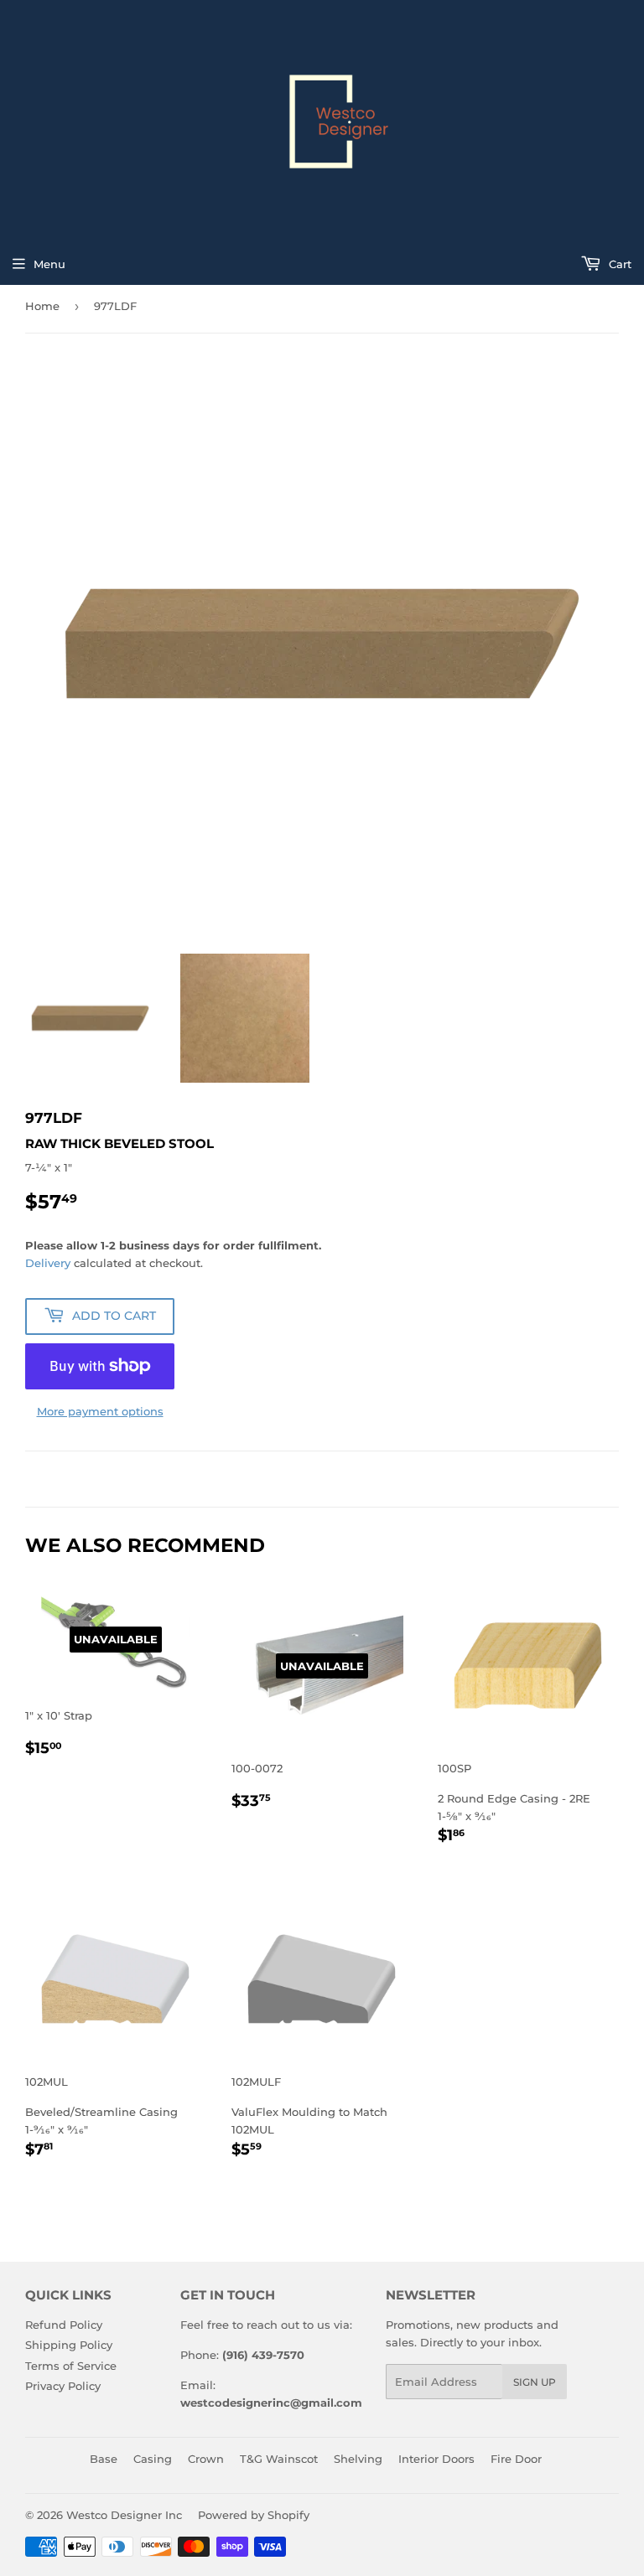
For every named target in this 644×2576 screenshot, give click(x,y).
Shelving (358, 2459)
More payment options (100, 1411)
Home (42, 306)
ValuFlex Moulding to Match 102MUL (309, 2118)
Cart (618, 264)
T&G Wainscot (279, 2459)
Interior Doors (436, 2459)
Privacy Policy (63, 2386)
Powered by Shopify (254, 2515)
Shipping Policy (69, 2345)
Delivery (48, 1263)
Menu (49, 264)
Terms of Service (71, 2366)
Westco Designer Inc (124, 2515)
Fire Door (516, 2459)
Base (104, 2459)
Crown (206, 2459)
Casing (153, 2459)
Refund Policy (64, 2325)
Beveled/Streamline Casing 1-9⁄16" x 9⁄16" (101, 2118)
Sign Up (535, 2382)
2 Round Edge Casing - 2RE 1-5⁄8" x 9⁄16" (514, 1804)
